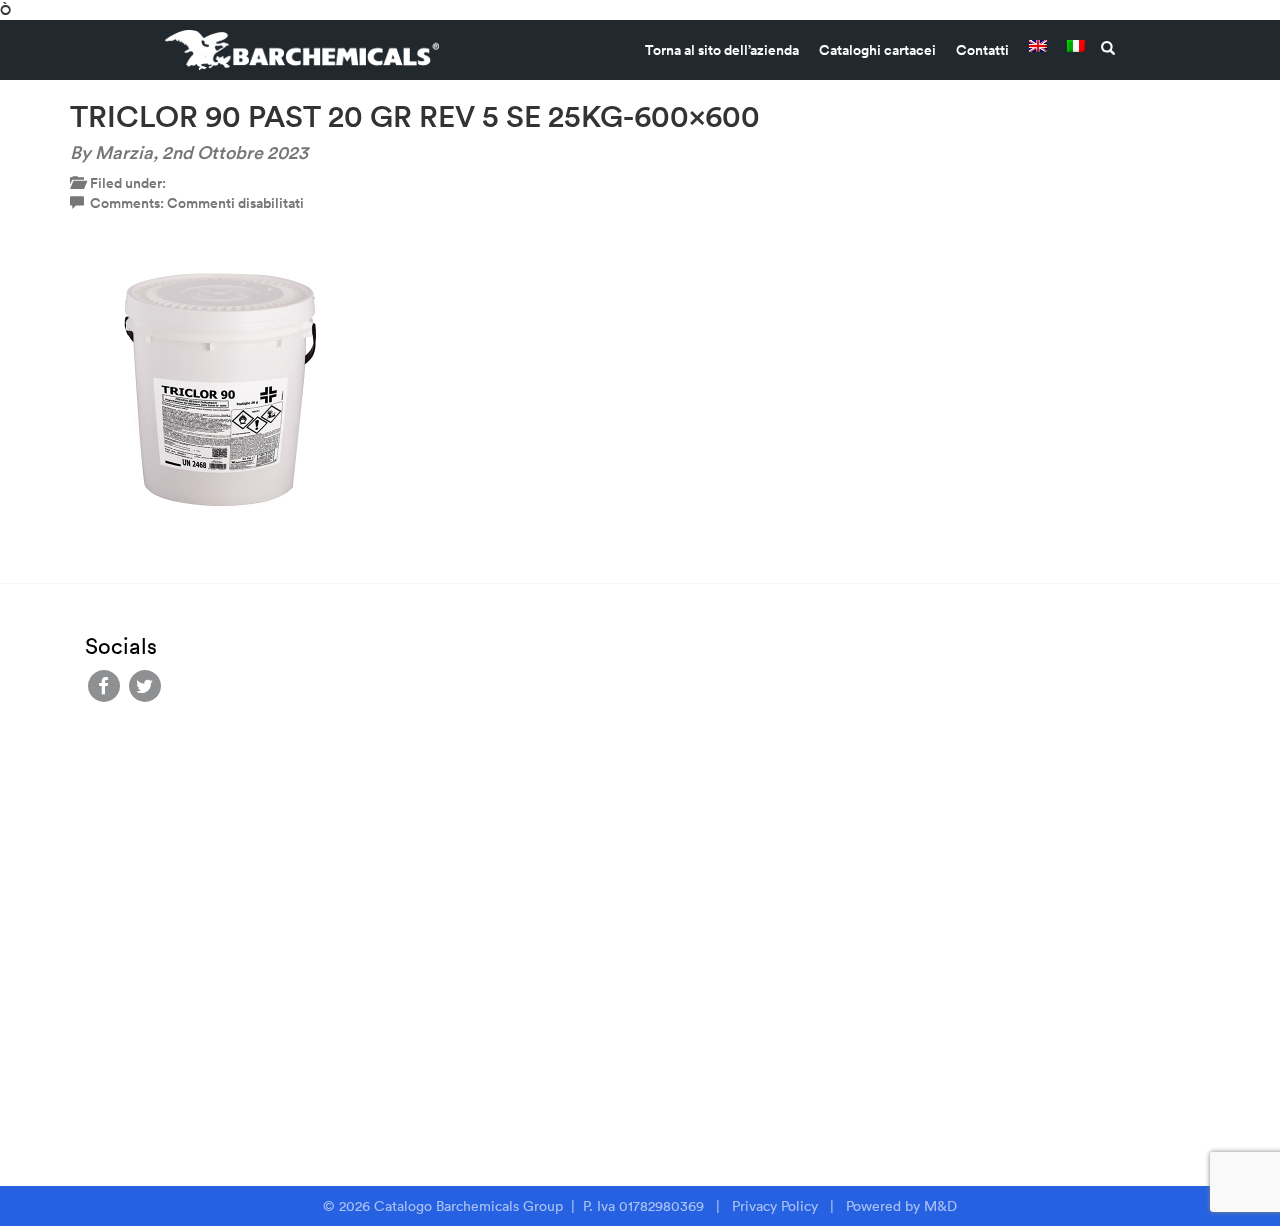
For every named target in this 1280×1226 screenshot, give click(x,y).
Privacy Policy (775, 1206)
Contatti (982, 50)
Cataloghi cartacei (877, 50)
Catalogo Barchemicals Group (470, 1206)
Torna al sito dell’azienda (722, 50)
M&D (940, 1206)
